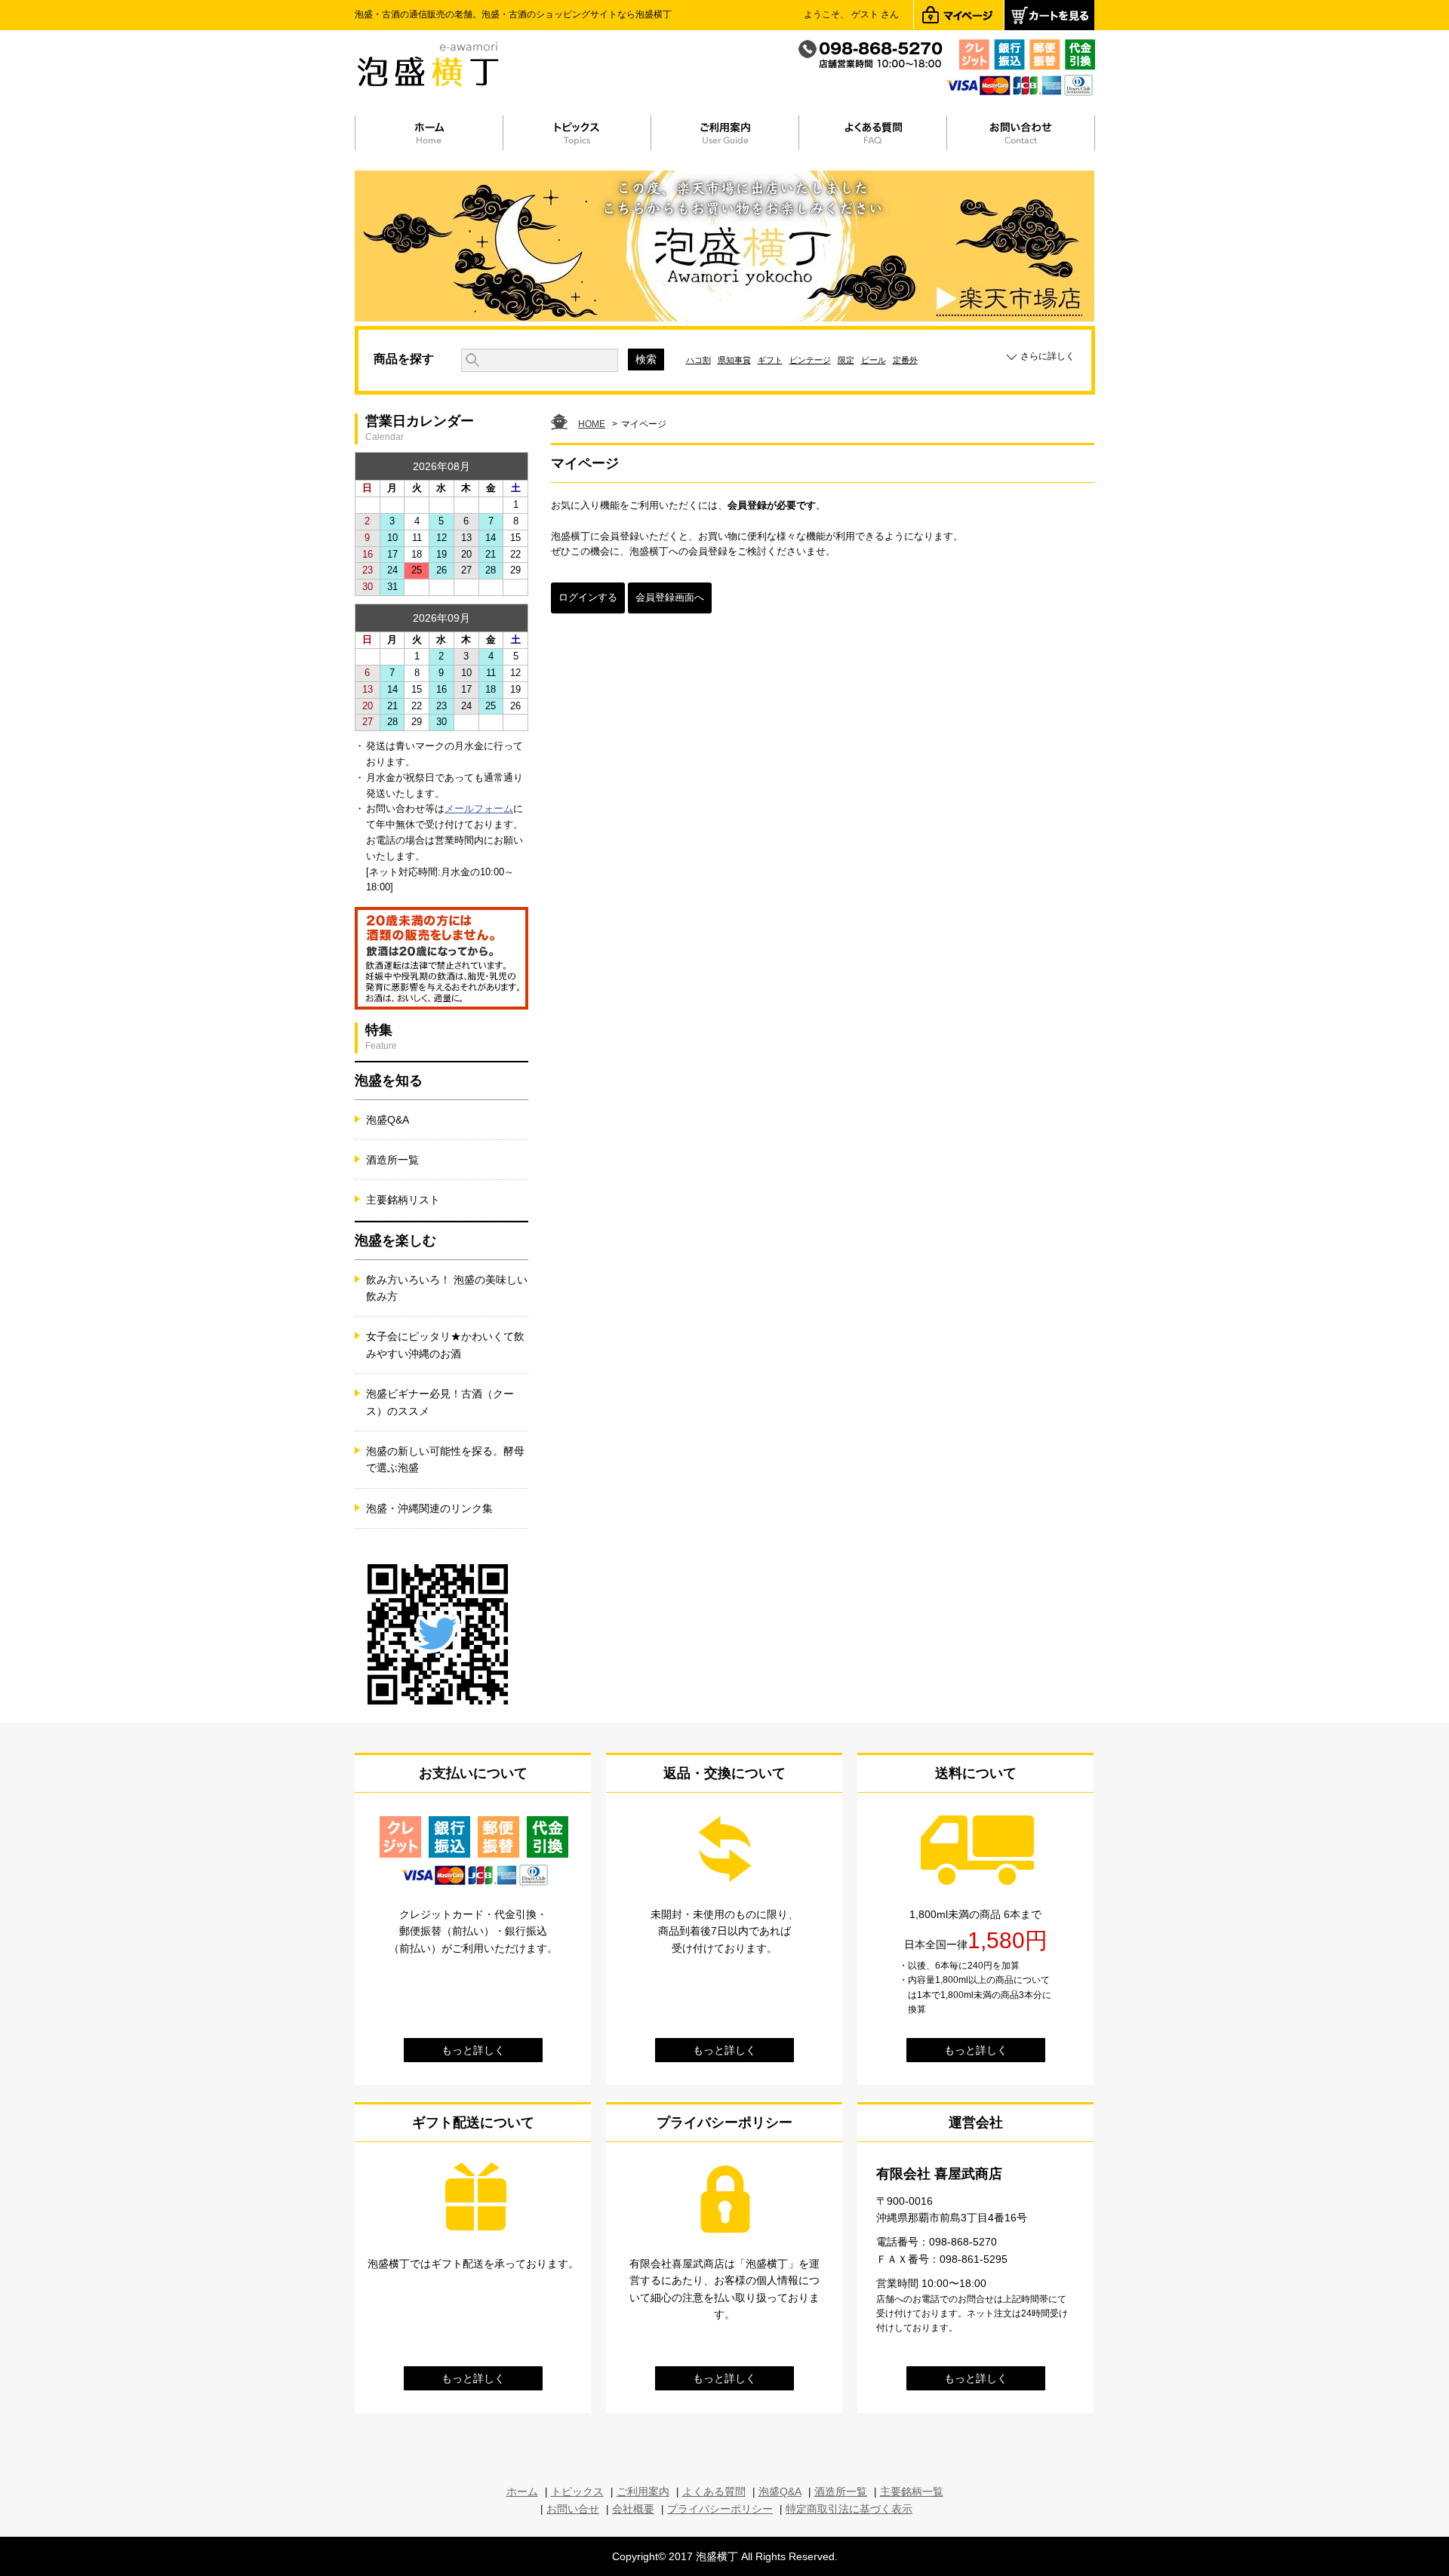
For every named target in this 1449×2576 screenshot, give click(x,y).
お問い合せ (573, 2509)
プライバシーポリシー (720, 2509)
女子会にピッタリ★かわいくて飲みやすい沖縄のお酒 (445, 1345)
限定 (846, 360)
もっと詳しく (473, 2050)
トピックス (577, 2491)
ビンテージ (810, 360)
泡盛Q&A (388, 1120)
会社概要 (633, 2509)
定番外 (905, 360)
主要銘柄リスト (403, 1200)
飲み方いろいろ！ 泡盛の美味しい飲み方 (447, 1288)
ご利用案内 (643, 2491)
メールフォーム (479, 808)
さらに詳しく (1048, 356)
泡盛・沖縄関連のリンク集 (429, 1508)
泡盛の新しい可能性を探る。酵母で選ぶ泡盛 (445, 1459)
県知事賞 (734, 360)
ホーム (522, 2491)
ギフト (770, 360)
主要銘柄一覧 (912, 2491)
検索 (646, 359)
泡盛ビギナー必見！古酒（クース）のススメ (440, 1402)
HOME (592, 424)
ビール (874, 360)
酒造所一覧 (392, 1160)
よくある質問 (714, 2491)
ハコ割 (698, 360)
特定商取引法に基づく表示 (849, 2509)
